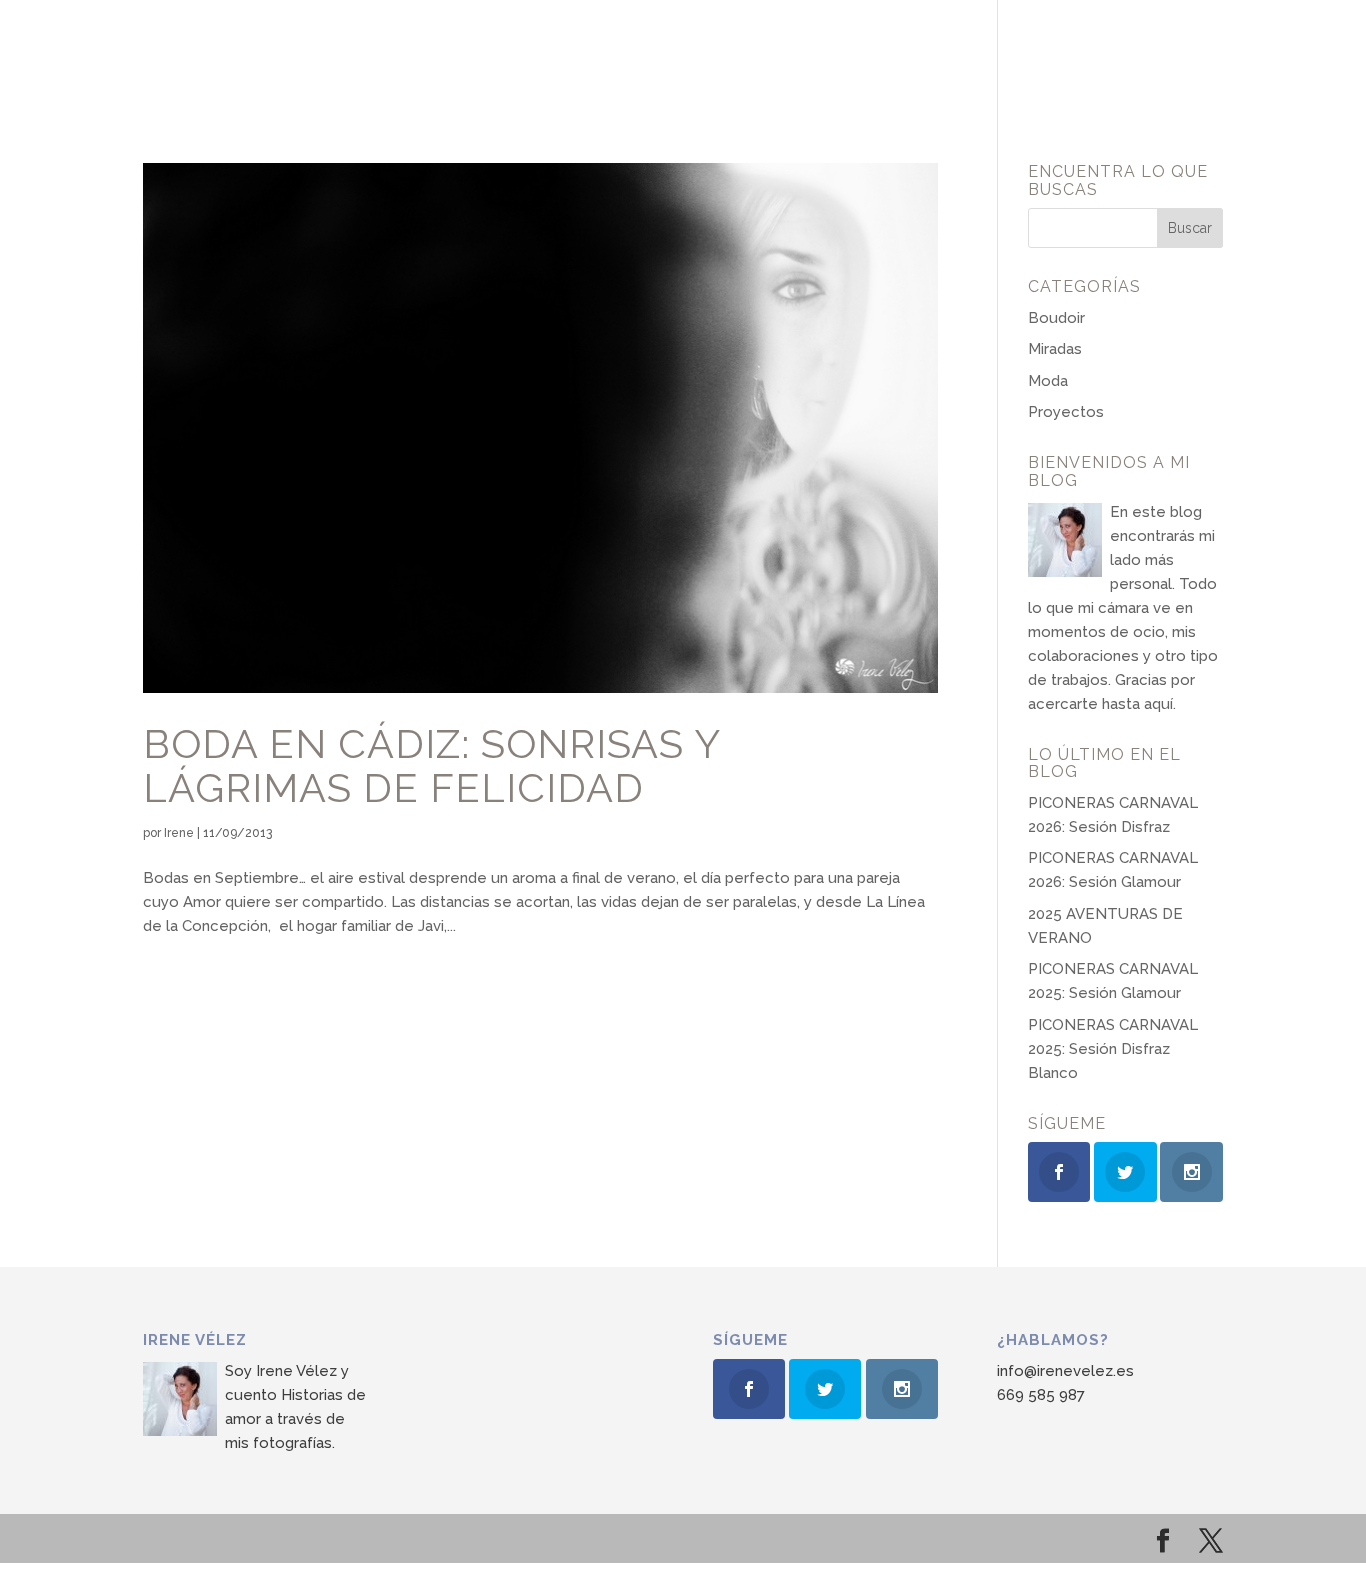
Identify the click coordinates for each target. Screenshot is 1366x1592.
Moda (1048, 381)
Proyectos (1066, 412)
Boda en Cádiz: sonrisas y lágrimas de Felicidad (431, 766)
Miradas (1055, 349)
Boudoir (1056, 318)
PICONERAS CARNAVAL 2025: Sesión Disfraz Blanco (1113, 1049)
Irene (179, 833)
